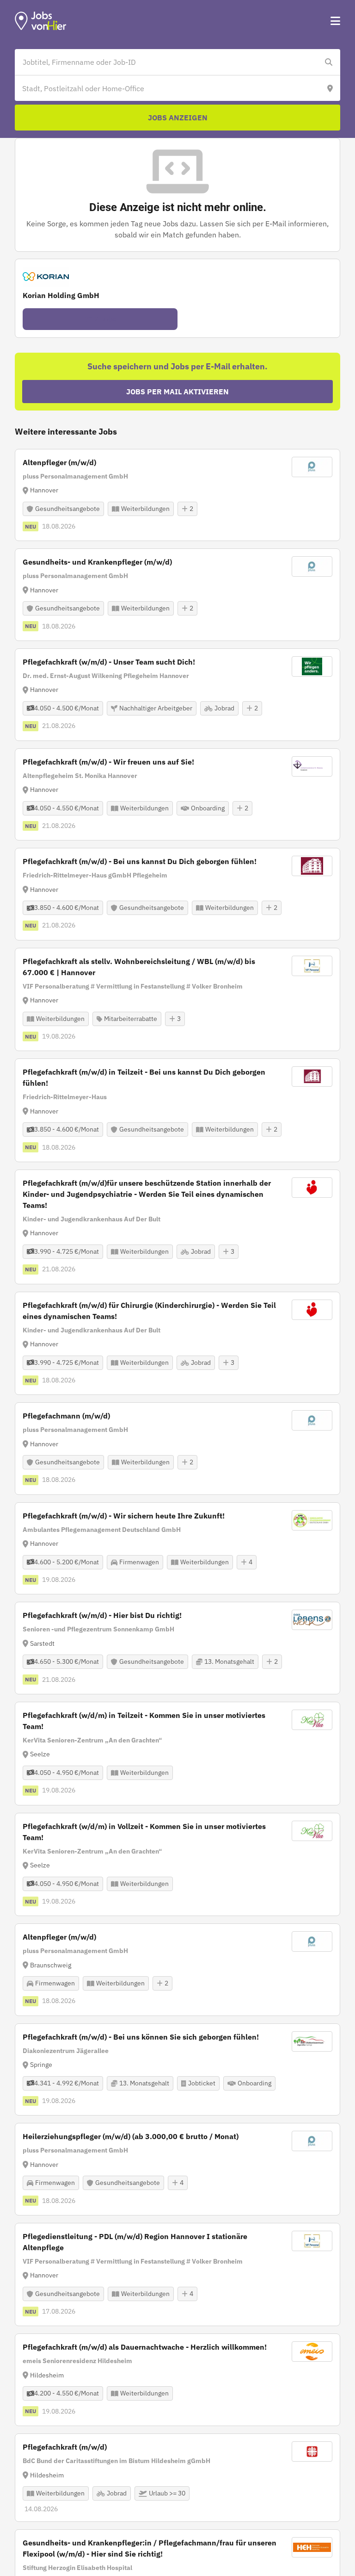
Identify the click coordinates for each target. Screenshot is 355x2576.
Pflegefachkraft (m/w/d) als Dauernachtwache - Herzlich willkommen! (145, 2347)
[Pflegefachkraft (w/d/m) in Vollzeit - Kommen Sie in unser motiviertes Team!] (177, 1865)
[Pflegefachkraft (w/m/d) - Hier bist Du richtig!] (177, 1648)
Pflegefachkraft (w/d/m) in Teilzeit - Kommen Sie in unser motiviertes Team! (144, 1721)
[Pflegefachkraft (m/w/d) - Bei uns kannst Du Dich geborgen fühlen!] (177, 894)
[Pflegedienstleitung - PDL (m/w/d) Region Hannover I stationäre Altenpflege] (177, 2275)
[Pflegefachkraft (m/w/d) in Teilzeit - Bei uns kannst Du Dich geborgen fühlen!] (177, 1110)
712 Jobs (100, 319)
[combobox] (168, 62)
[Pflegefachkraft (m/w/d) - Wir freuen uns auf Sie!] (177, 795)
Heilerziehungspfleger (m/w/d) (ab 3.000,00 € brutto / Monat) (131, 2136)
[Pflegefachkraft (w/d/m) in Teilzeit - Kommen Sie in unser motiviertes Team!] (177, 1754)
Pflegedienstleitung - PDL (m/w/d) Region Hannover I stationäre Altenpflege (135, 2242)
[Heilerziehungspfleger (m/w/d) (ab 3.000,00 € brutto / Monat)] (177, 2169)
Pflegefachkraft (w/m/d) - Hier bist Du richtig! (102, 1615)
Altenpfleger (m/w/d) (59, 462)
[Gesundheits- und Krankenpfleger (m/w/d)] (177, 595)
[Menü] (335, 21)
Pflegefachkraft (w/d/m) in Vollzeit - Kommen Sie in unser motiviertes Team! (144, 1832)
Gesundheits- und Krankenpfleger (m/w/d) (97, 562)
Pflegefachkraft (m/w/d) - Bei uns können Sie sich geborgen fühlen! (141, 2037)
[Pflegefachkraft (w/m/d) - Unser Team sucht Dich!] (177, 695)
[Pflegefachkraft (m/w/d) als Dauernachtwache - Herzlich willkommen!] (177, 2380)
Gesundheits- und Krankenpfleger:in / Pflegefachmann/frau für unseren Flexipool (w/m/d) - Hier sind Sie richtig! (150, 2548)
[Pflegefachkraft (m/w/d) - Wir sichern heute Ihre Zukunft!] (177, 1549)
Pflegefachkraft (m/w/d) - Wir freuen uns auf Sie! (108, 762)
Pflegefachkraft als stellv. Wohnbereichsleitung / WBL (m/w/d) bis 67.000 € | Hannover (139, 967)
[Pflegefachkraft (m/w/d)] (177, 2478)
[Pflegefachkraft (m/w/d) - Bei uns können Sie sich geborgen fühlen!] (177, 2070)
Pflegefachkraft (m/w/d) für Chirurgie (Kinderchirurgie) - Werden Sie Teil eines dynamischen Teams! (149, 1311)
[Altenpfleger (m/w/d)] (177, 495)
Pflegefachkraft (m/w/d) (65, 2447)
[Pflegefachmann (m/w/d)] (177, 1449)
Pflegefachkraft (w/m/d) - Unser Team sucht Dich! (109, 662)
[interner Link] (41, 21)
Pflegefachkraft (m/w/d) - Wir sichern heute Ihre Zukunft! (124, 1516)
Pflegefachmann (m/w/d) (66, 1416)
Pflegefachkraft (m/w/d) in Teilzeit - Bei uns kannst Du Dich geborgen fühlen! (144, 1077)
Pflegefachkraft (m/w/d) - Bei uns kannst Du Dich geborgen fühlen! (140, 861)
